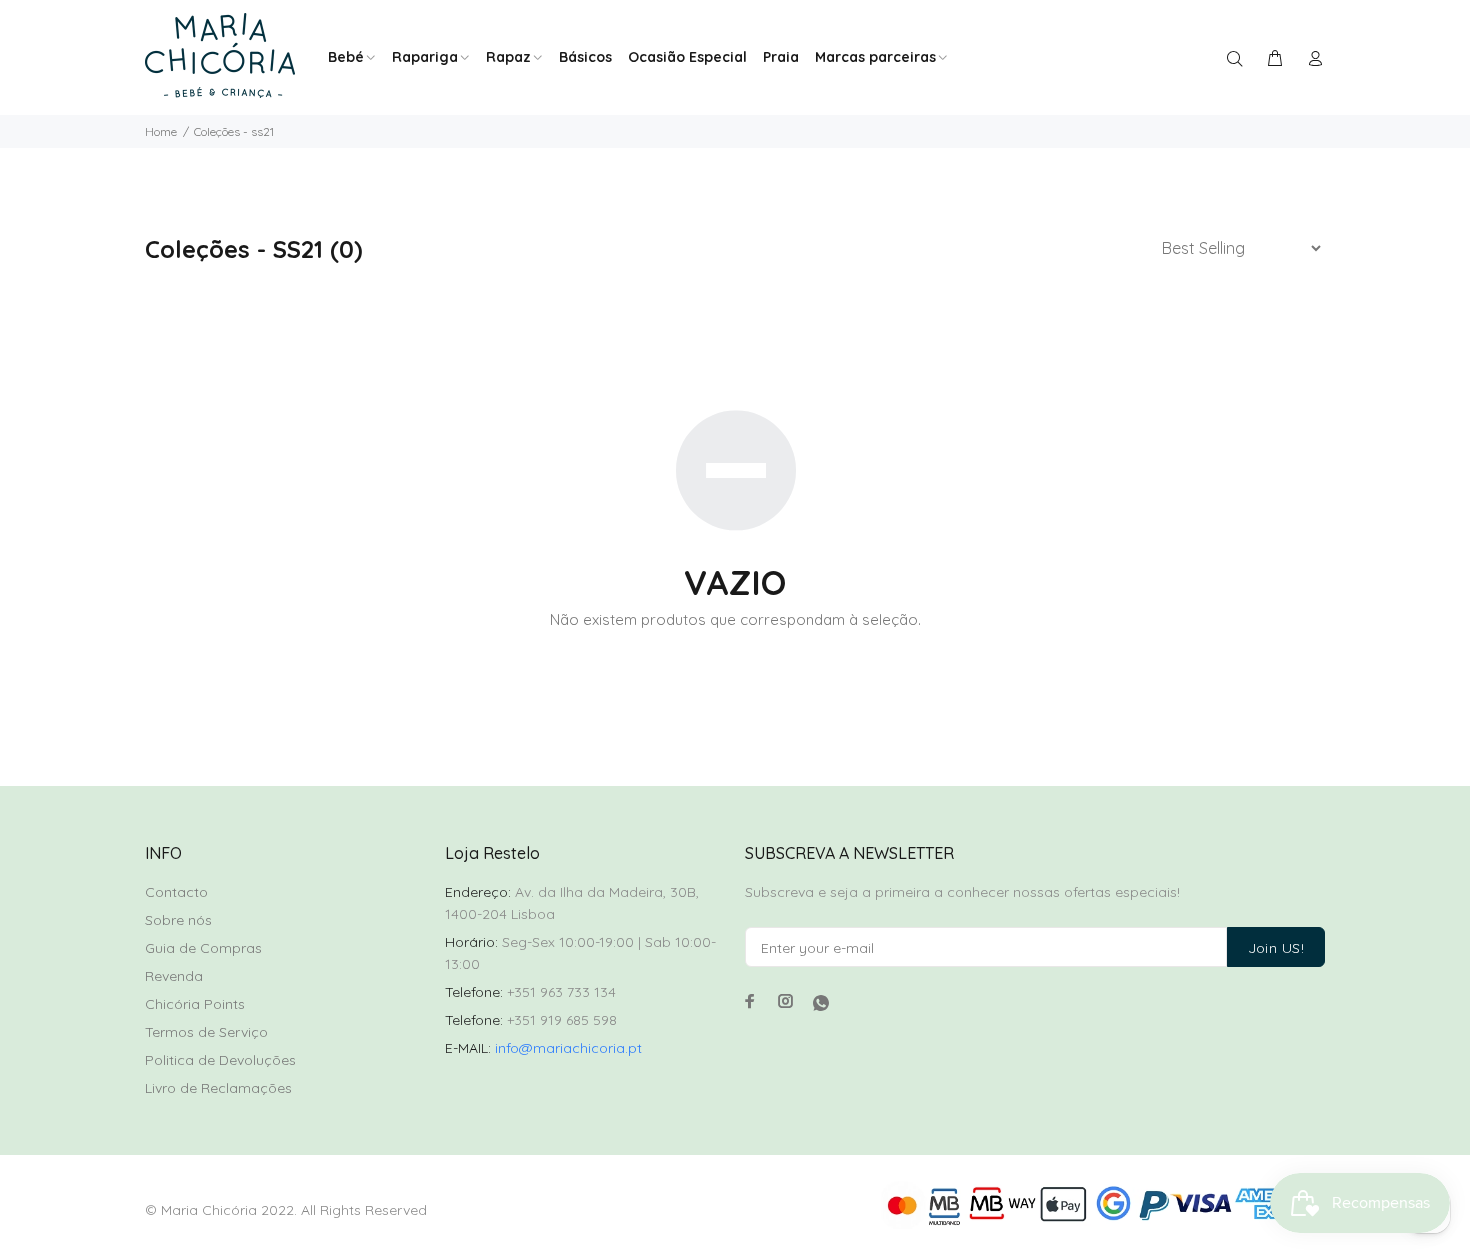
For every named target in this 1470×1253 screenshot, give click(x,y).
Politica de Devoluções (220, 1060)
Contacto (176, 892)
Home (161, 131)
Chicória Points (195, 1004)
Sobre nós (178, 920)
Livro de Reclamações (218, 1088)
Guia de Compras (203, 948)
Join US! (1276, 948)
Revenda (174, 976)
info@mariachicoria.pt (568, 1048)
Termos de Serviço (206, 1032)
